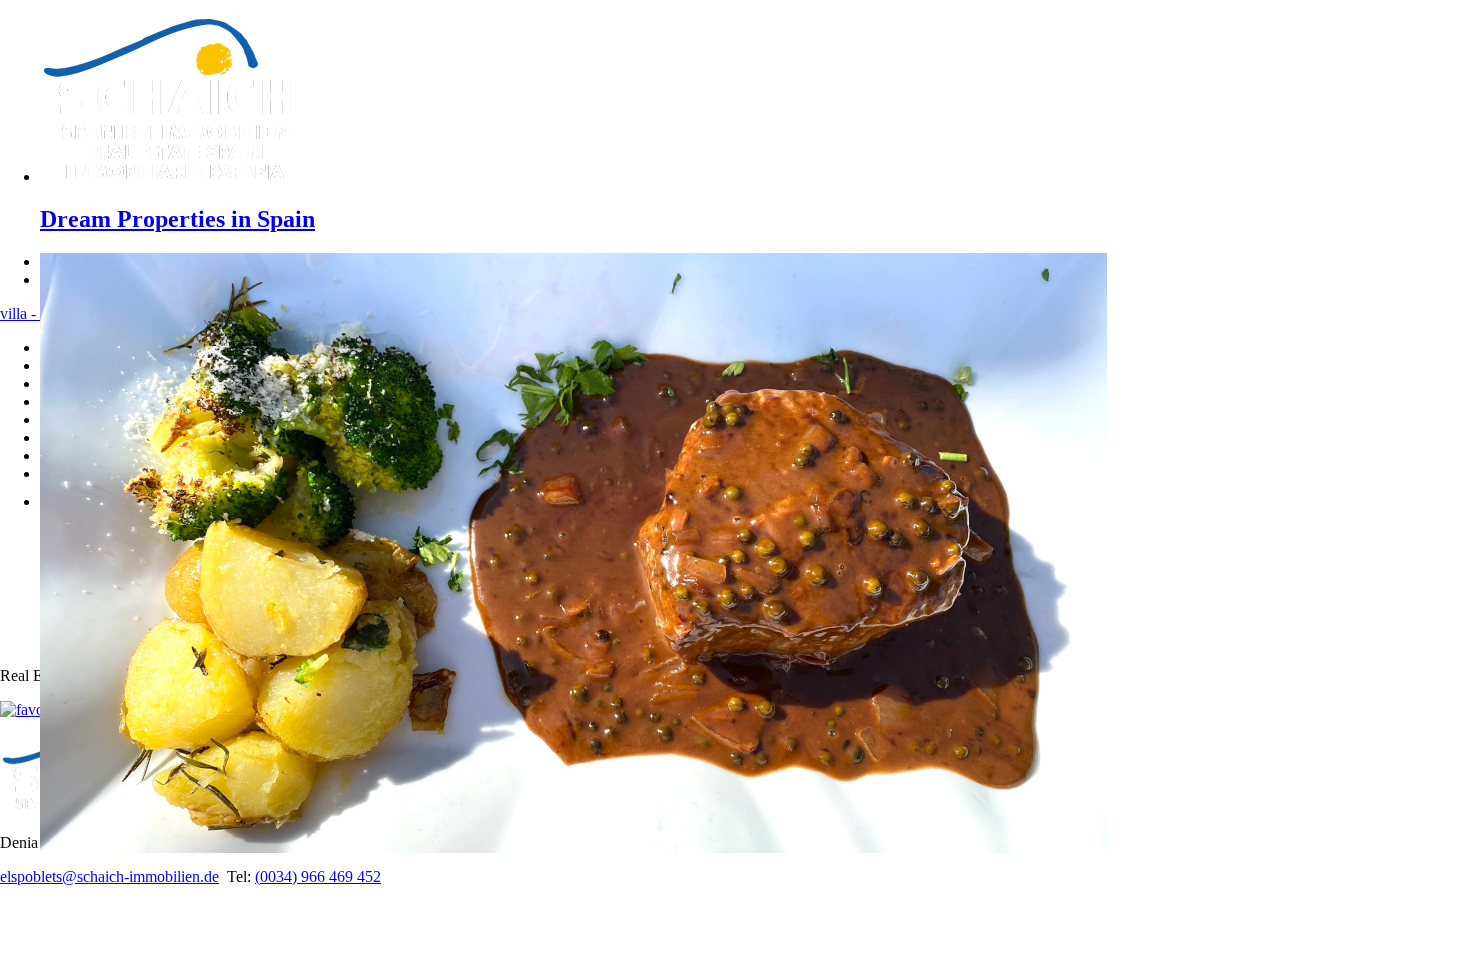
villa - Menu (38, 313)
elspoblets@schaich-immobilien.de (109, 876)
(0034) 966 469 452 (318, 876)
